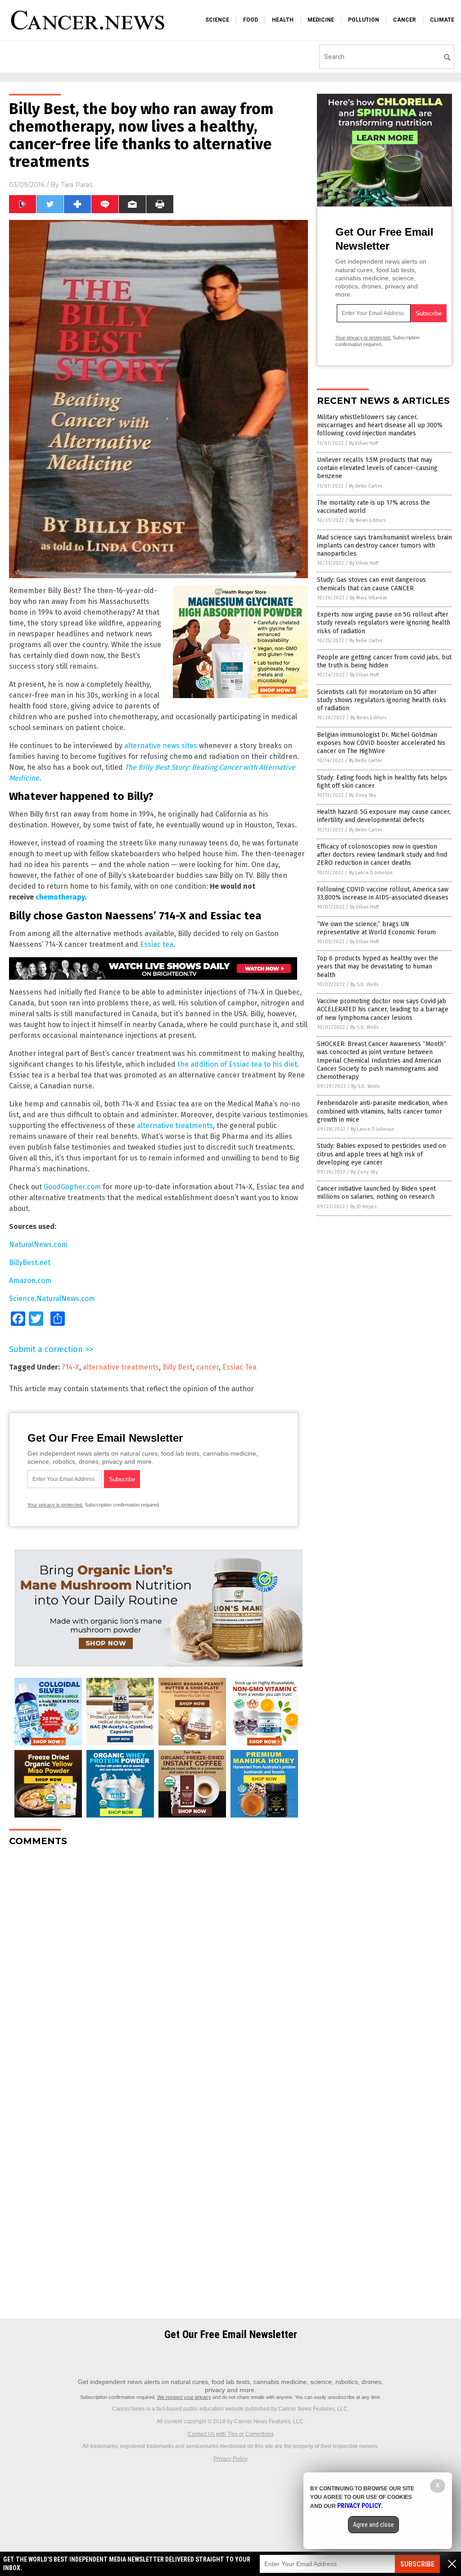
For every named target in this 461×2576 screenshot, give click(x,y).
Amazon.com (30, 1281)
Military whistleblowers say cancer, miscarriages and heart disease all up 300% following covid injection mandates (380, 425)
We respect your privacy (184, 2397)
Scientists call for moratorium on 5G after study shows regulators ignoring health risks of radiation (382, 700)
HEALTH (283, 20)
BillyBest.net (30, 1263)
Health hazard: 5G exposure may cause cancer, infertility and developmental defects (384, 816)
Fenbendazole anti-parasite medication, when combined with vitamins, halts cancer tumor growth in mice (382, 1111)
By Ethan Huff (363, 443)
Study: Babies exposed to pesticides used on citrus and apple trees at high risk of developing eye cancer (381, 1154)
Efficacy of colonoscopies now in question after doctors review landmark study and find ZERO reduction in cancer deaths (382, 855)
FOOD (251, 20)
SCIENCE (217, 20)
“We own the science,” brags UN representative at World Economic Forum (376, 928)
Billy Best (178, 1367)
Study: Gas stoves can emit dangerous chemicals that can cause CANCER (371, 584)
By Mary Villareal (368, 598)
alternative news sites (161, 746)
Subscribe (417, 2564)
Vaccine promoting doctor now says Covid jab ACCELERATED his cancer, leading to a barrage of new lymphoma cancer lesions (383, 1009)
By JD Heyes (363, 1207)
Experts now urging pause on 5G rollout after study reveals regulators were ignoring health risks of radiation (384, 623)
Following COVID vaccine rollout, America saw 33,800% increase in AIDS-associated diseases (383, 893)
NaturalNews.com (38, 1245)
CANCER (405, 20)
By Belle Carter (366, 486)
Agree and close (373, 2525)
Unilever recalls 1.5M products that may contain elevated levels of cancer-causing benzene (377, 468)
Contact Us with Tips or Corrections (231, 2434)
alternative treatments (175, 1126)
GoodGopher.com (72, 1187)
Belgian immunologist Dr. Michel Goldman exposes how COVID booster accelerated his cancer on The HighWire (381, 743)
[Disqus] (158, 1966)
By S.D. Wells (364, 984)
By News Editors (367, 520)
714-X (70, 1367)
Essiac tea (157, 944)
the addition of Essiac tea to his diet (237, 1064)
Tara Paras (77, 185)
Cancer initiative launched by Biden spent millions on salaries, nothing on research (376, 1193)
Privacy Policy (230, 2459)
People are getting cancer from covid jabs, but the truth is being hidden (384, 661)
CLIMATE (442, 20)
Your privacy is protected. (55, 1505)
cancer (208, 1367)
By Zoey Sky (362, 795)
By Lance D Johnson (371, 873)
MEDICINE (321, 20)
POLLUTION (364, 20)
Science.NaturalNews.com (52, 1299)
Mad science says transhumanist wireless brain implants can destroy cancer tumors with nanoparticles (384, 546)
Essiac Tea (240, 1367)
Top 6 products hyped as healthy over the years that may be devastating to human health (377, 966)
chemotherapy (60, 897)
